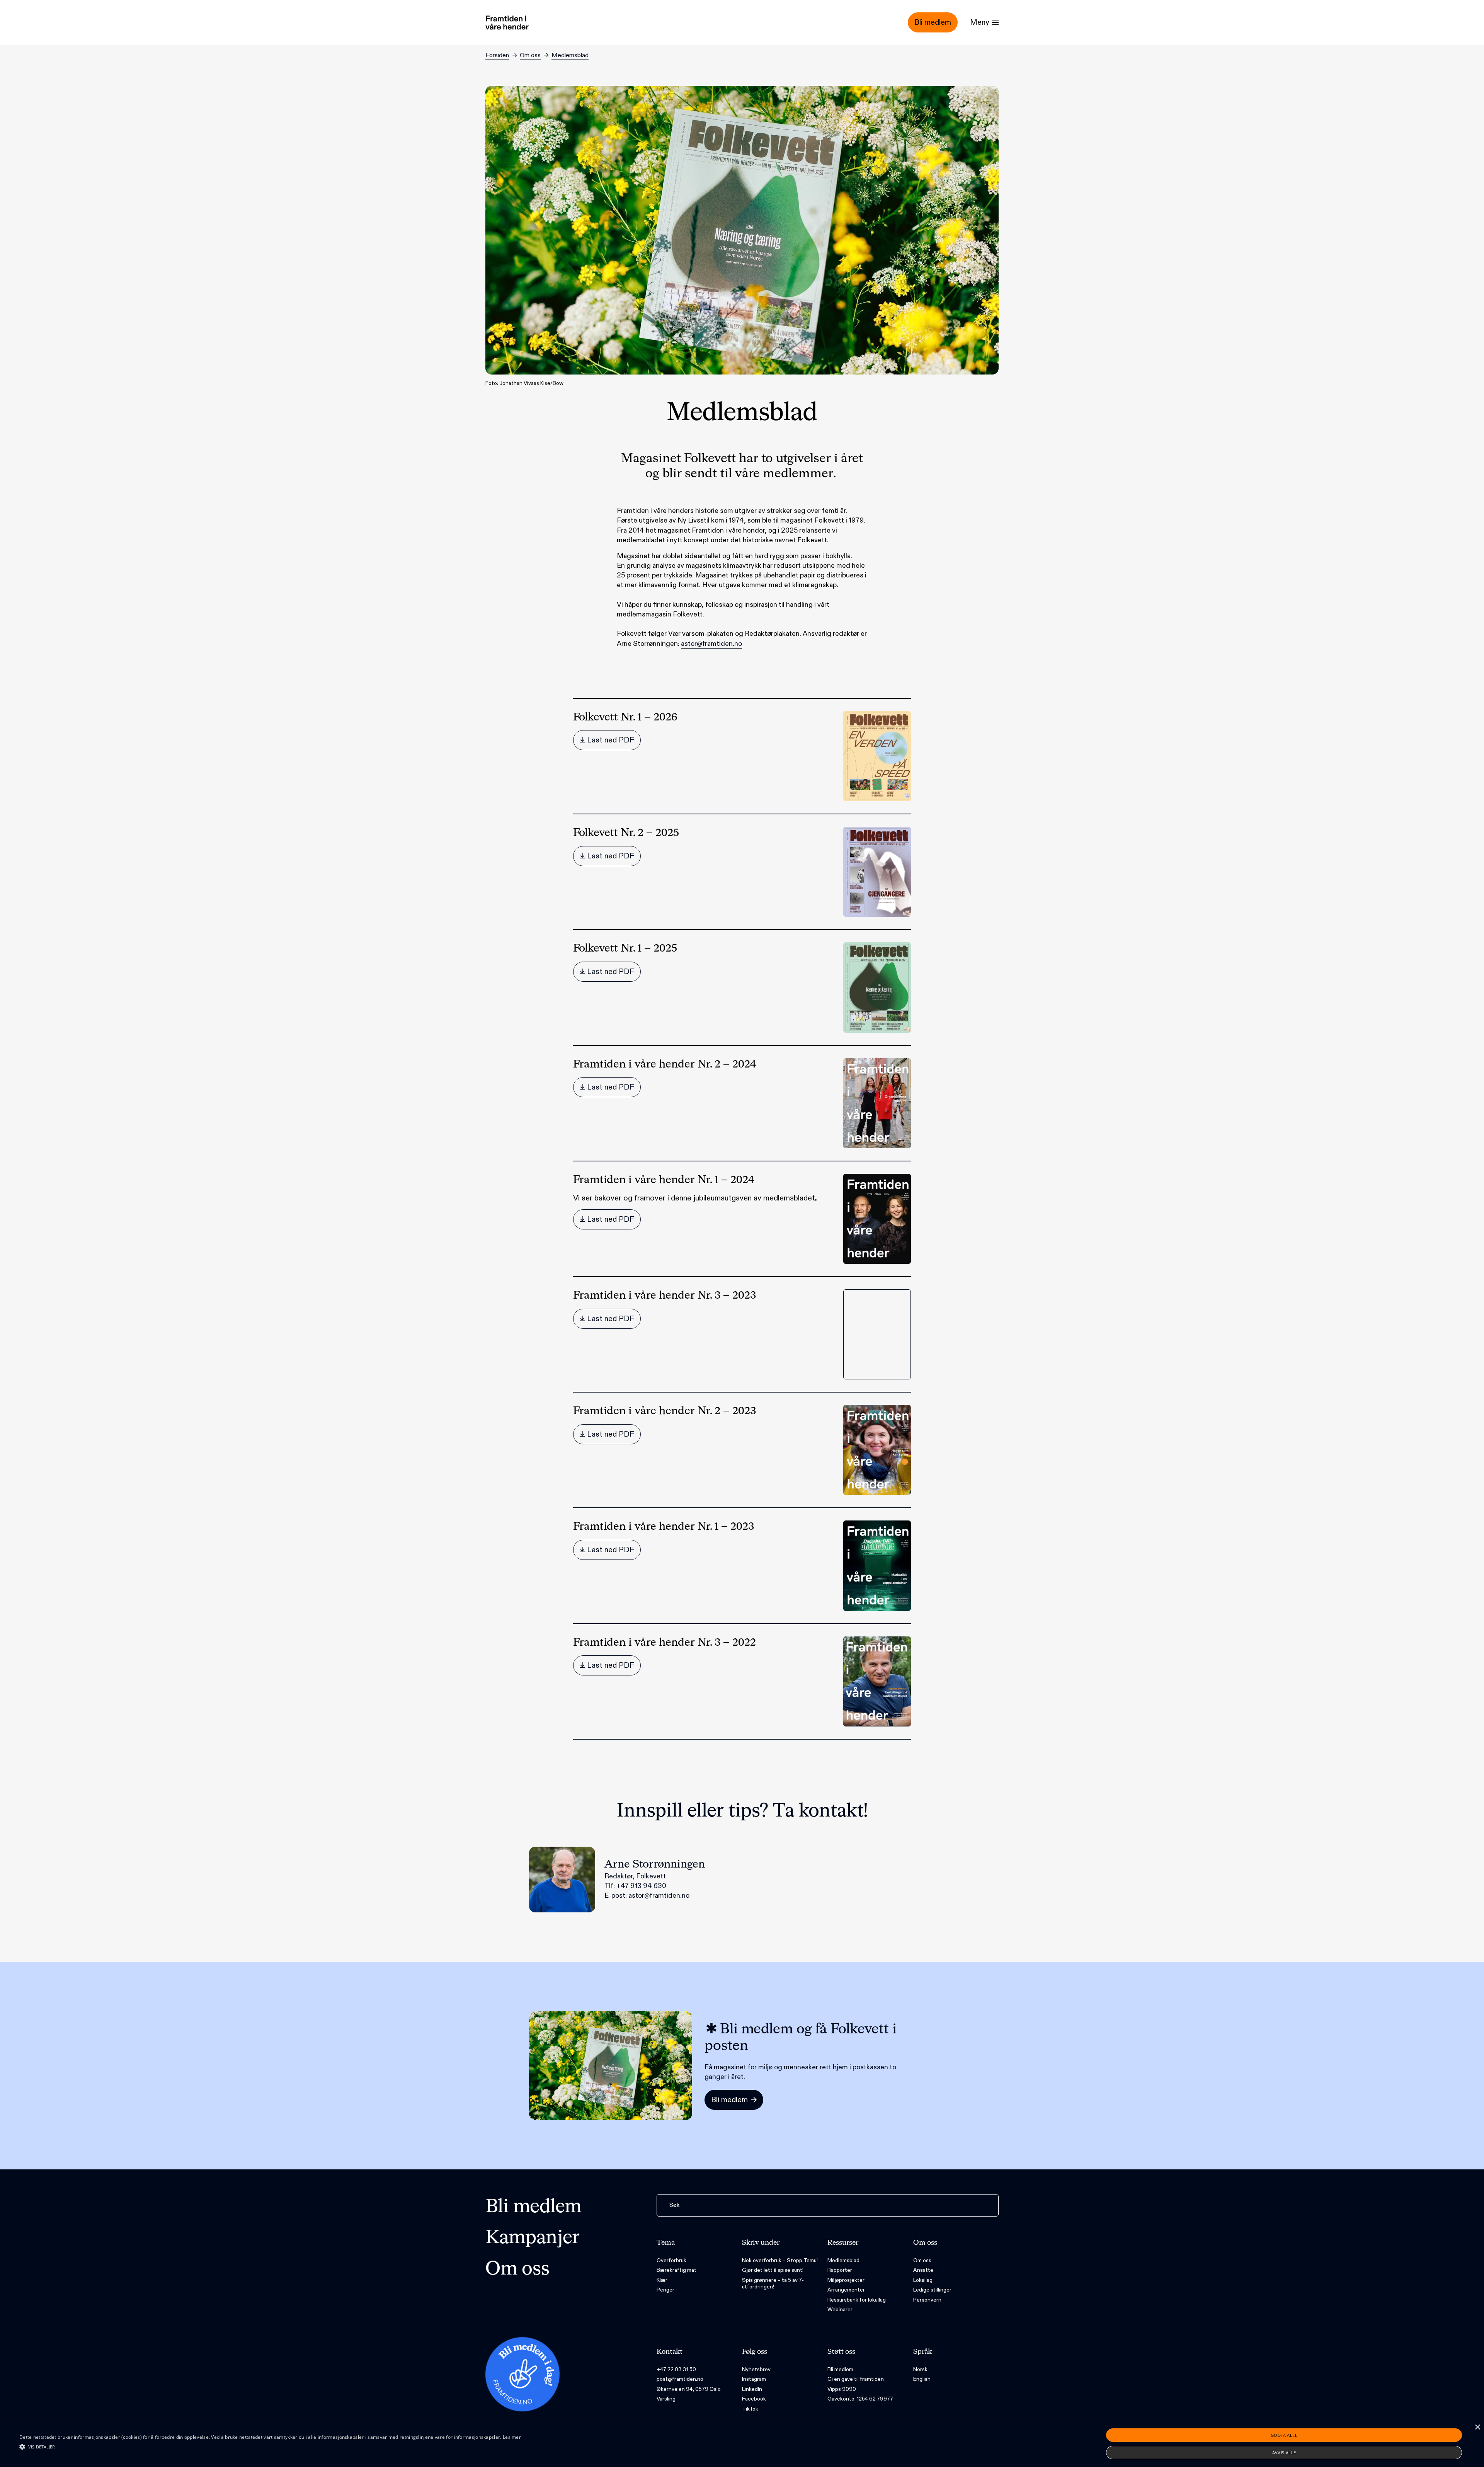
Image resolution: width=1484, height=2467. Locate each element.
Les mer (512, 2437)
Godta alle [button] (1284, 2435)
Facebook (754, 2399)
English (922, 2379)
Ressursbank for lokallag (857, 2300)
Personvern (927, 2300)
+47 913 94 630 (641, 1886)
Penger (665, 2290)
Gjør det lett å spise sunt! (773, 2270)
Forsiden (497, 55)
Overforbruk (671, 2260)
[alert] (742, 2444)
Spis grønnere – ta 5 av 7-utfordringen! (773, 2284)
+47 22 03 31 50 (676, 2369)
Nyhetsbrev (756, 2369)
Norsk (920, 2369)
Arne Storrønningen (655, 1864)
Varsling (666, 2399)
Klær (662, 2280)
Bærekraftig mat (676, 2270)
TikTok (750, 2409)
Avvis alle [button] (1284, 2453)
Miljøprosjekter (846, 2280)
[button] (270, 2447)
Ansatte (923, 2270)
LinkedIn (752, 2389)
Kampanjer (533, 2238)
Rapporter (840, 2270)
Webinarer (840, 2310)
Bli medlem (534, 2207)
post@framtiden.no (680, 2379)
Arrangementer (846, 2290)
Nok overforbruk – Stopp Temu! (780, 2260)
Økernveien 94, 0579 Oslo (689, 2389)
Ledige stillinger (932, 2290)
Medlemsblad (570, 55)
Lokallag (923, 2280)
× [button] (1477, 2427)
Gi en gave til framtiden (856, 2379)
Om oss (530, 55)
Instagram (754, 2379)
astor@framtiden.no (711, 644)
